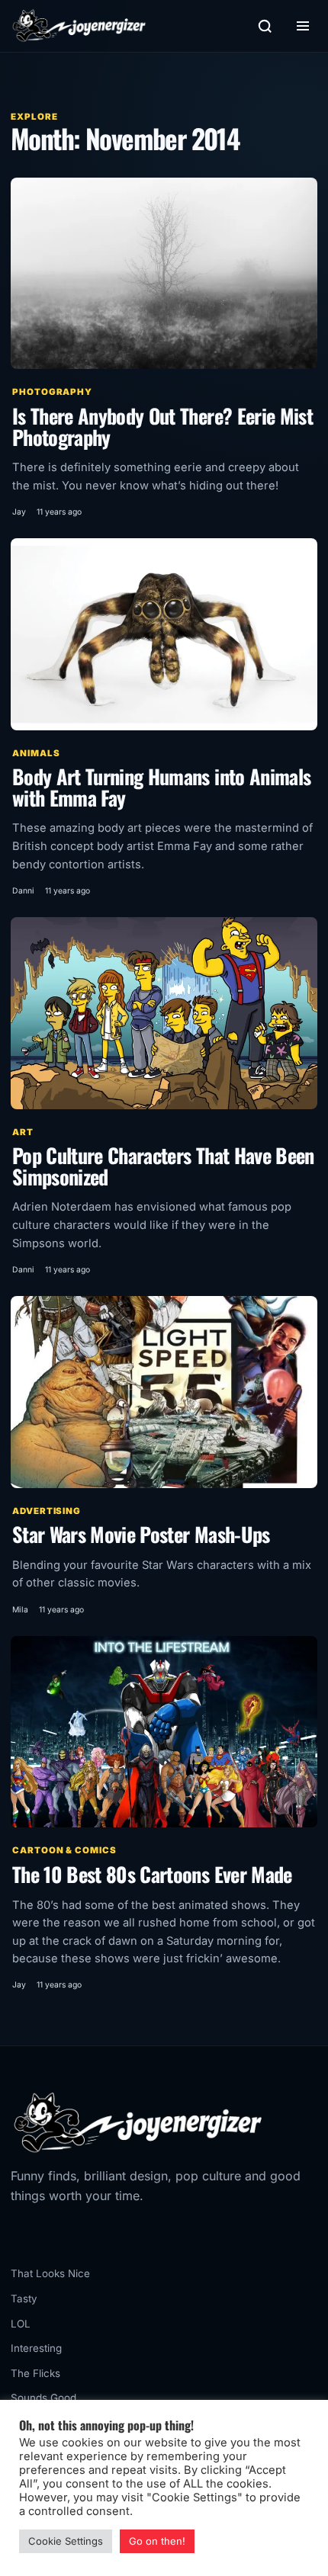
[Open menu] (303, 26)
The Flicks (35, 2373)
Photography (52, 392)
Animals (36, 753)
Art (23, 1132)
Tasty (24, 2299)
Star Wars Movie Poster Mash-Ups (141, 1534)
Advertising (47, 1511)
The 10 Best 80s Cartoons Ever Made (152, 1874)
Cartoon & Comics (64, 1850)
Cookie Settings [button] (66, 2541)
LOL (21, 2324)
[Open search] (265, 26)
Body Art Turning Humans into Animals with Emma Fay (161, 787)
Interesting (36, 2348)
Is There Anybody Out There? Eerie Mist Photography (162, 427)
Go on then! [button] (157, 2541)
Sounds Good (43, 2398)
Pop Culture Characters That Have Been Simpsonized (163, 1166)
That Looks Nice (50, 2273)
